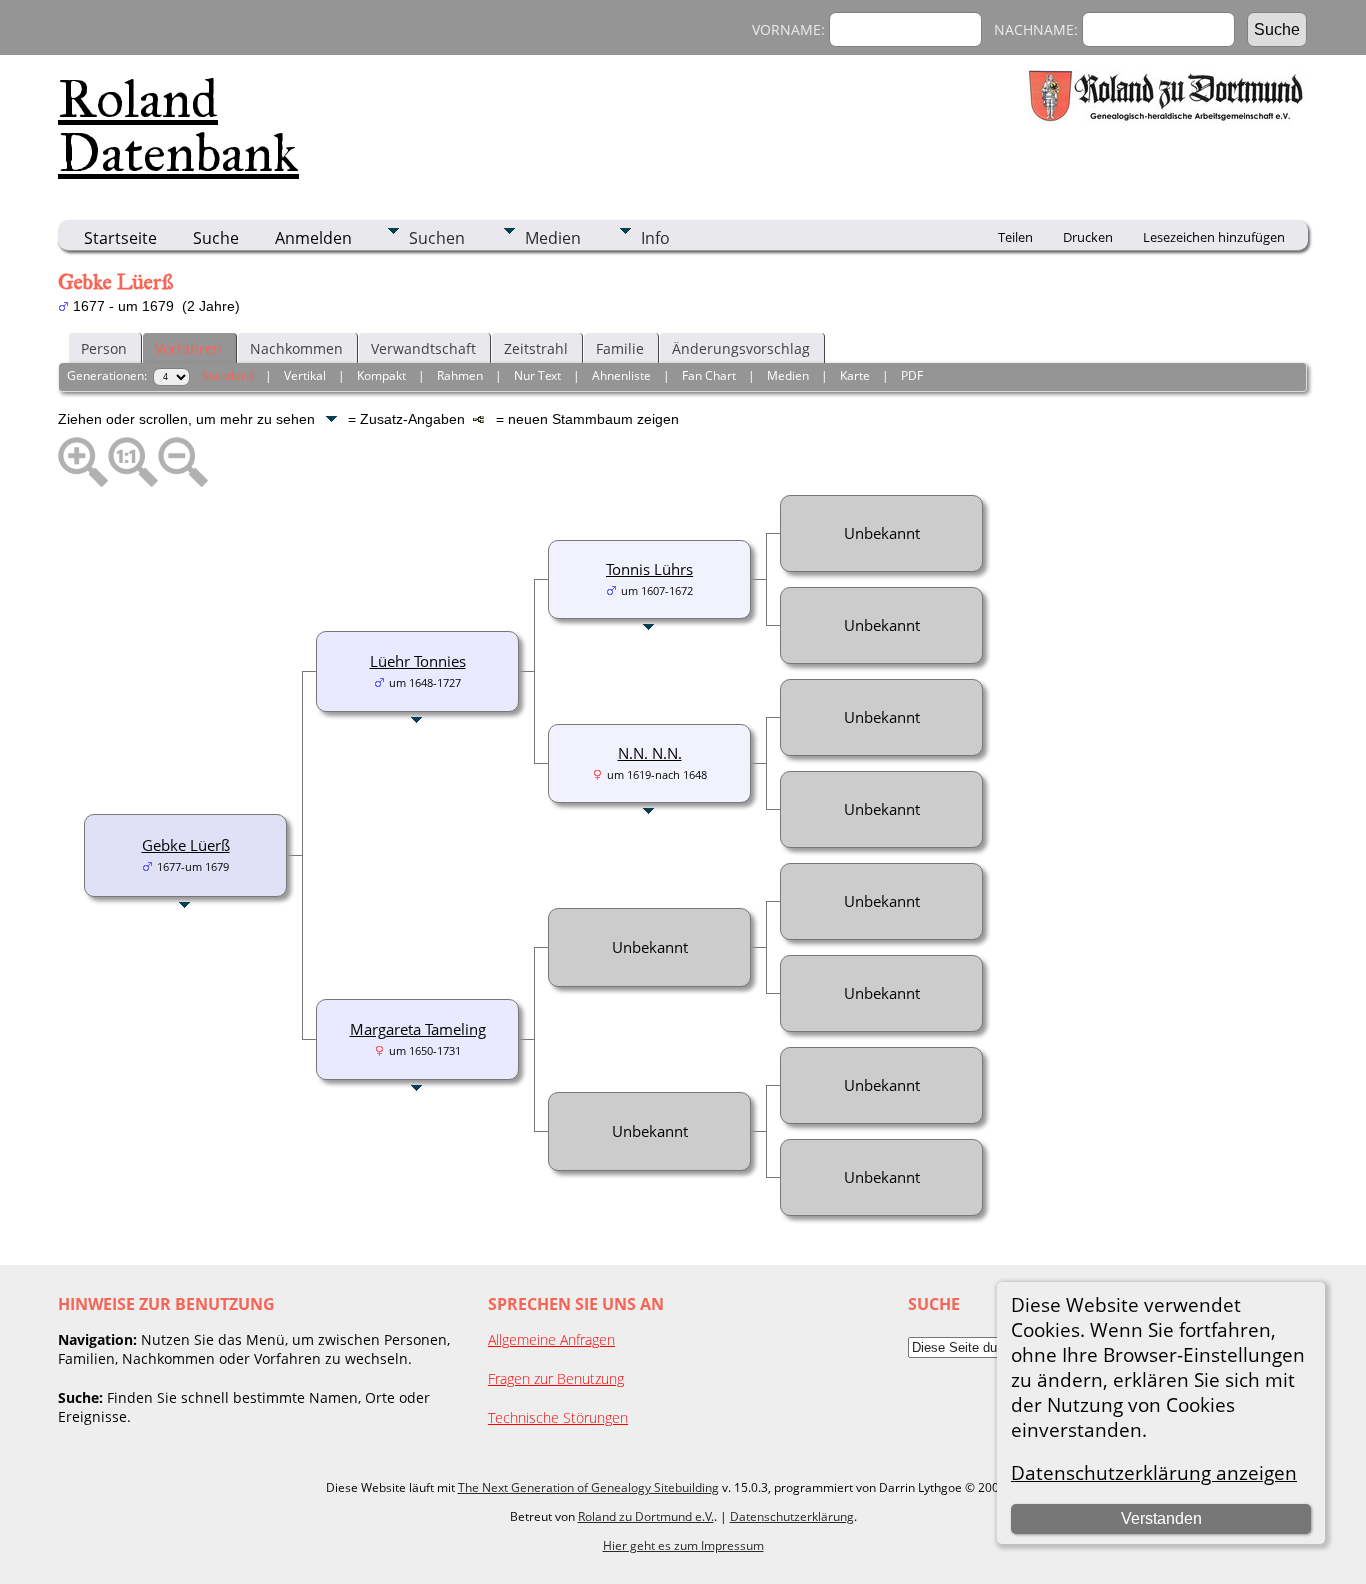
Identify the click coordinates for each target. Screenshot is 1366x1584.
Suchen (437, 238)
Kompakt (381, 375)
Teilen (1015, 237)
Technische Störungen (558, 1417)
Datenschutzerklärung (792, 1516)
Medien (553, 238)
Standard (227, 375)
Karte (855, 375)
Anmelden (313, 238)
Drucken (1088, 237)
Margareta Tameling (418, 1029)
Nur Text (537, 375)
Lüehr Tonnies (418, 661)
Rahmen (460, 375)
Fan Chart (709, 375)
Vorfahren (188, 348)
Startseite (120, 238)
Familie (620, 348)
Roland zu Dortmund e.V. (646, 1516)
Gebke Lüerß (186, 845)
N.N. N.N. (650, 753)
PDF (912, 375)
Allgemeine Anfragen (551, 1339)
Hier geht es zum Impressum (683, 1545)
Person (104, 348)
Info (655, 238)
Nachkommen (296, 348)
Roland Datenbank (178, 126)
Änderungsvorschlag (741, 348)
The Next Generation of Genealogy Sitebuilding (588, 1487)
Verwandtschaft (423, 348)
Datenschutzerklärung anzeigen (1154, 1472)
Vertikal (305, 375)
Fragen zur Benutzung (556, 1378)
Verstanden (1161, 1518)
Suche (216, 238)
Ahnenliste (621, 375)
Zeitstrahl (536, 348)
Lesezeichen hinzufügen (1214, 237)
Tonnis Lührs (649, 569)
